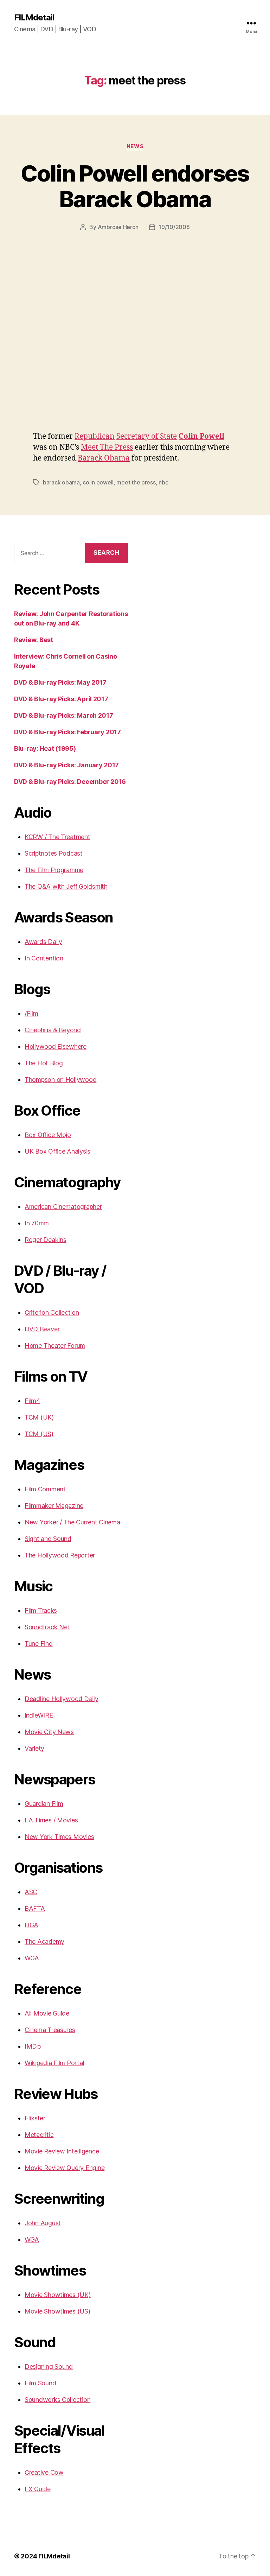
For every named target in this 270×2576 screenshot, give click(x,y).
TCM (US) (39, 1434)
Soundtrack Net (47, 1627)
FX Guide (38, 2489)
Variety (34, 1748)
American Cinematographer (63, 1207)
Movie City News (49, 1732)
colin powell (98, 482)
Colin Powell (201, 436)
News (135, 146)
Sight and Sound (48, 1539)
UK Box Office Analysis (57, 1151)
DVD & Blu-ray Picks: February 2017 (67, 732)
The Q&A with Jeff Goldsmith (66, 886)
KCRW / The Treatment (57, 837)
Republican (95, 436)
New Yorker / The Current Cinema (72, 1522)
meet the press (136, 482)
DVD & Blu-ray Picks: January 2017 (66, 765)
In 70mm (37, 1223)
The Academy (44, 1941)
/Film (31, 1013)
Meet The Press (107, 447)
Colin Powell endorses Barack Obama (135, 186)
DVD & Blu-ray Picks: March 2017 (64, 715)
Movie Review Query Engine (65, 2168)
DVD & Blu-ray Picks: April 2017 (61, 699)
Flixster (35, 2118)
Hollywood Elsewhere (56, 1046)
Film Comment (45, 1489)
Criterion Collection (52, 1312)
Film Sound (40, 2383)
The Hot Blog (44, 1063)
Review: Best (34, 640)
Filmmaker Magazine (54, 1506)
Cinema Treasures (50, 2030)
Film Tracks (41, 1610)
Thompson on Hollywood (60, 1080)
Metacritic (39, 2135)
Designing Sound (49, 2366)
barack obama (61, 482)
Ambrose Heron (118, 227)
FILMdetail (34, 18)
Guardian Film (44, 1804)
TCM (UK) (39, 1417)
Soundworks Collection (57, 2400)
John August (43, 2223)
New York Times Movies (59, 1837)
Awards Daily (43, 942)
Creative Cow (44, 2472)
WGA (32, 1958)
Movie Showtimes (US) (57, 2311)
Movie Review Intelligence (62, 2151)
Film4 (32, 1401)
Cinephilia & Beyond (53, 1030)
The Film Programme (54, 870)
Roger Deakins (46, 1240)
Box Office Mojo (48, 1135)
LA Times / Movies (51, 1820)
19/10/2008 (174, 227)
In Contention (44, 958)
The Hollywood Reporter (60, 1555)
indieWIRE (39, 1715)
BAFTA (35, 1908)
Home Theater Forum (55, 1346)
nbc (163, 482)
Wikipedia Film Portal (54, 2063)
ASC (31, 1892)
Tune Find (39, 1644)
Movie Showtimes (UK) (58, 2295)
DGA (31, 1925)
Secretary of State (147, 436)
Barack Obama (104, 458)
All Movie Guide (47, 2013)
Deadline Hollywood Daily (62, 1699)
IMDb (33, 2046)
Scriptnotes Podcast (54, 853)
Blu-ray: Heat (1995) (45, 748)
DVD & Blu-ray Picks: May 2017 (60, 682)
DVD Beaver (42, 1329)
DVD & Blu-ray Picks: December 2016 (70, 782)
